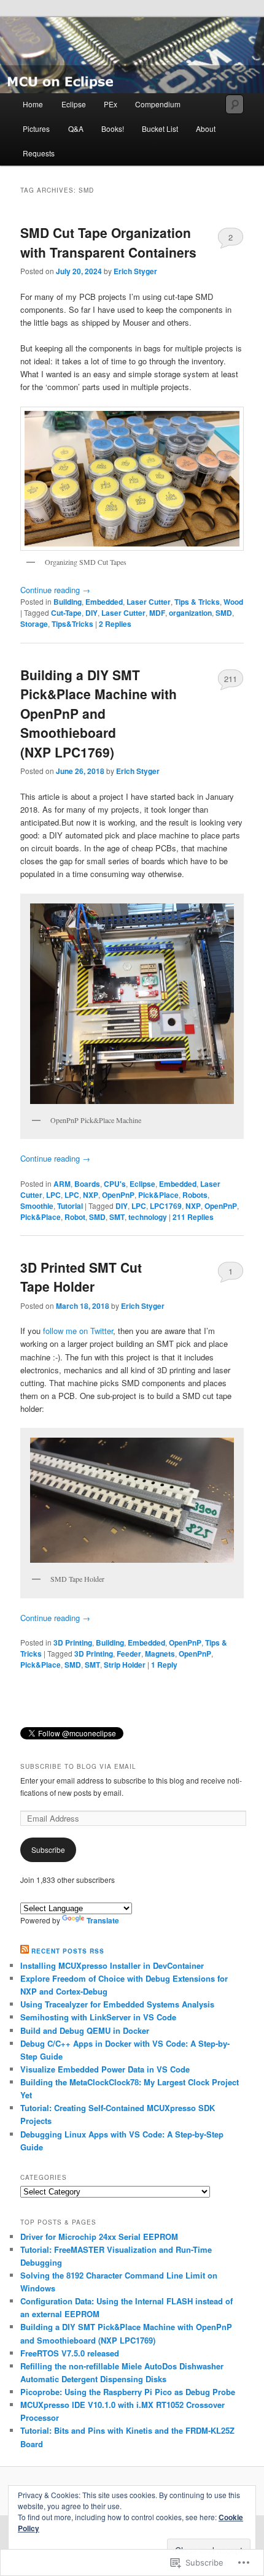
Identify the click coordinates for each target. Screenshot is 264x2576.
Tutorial (70, 1206)
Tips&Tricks (72, 624)
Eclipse (74, 104)
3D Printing (73, 1643)
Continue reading (55, 590)
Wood (233, 602)
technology (148, 1217)
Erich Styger (135, 271)
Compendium (158, 104)
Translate (103, 1920)
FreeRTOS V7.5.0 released (70, 2353)
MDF (157, 613)
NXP (91, 1195)
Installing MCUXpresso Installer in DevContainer (112, 1965)
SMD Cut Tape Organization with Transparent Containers (108, 242)
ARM (62, 1184)
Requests (39, 153)
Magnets (160, 1654)
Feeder (129, 1654)
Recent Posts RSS (68, 1951)
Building (68, 602)
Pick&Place (158, 1195)
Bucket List (160, 128)
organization (190, 613)
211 (231, 679)
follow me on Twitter (78, 1331)
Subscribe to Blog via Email (78, 1766)
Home (33, 104)
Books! (113, 128)
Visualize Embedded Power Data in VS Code (105, 2069)
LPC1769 (166, 1206)
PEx (111, 104)
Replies (115, 624)
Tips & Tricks (197, 602)
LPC (53, 1195)
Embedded (104, 602)
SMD (224, 613)
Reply (164, 1665)
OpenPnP (118, 1195)
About (206, 128)
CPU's (115, 1184)
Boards (87, 1184)
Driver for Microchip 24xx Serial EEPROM (99, 2237)
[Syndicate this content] (25, 1951)
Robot (75, 1217)
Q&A (76, 128)
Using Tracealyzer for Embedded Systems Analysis (117, 2004)
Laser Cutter (149, 602)
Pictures (36, 128)
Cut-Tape (66, 613)
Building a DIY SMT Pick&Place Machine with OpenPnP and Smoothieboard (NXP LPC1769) (99, 713)
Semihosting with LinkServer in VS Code (98, 2017)
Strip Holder (125, 1665)
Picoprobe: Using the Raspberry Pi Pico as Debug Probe (128, 2392)
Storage (34, 624)
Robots (195, 1195)
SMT (117, 1217)
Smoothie (37, 1206)
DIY (91, 613)
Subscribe (48, 1850)
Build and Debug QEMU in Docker (85, 2030)
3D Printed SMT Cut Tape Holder (81, 1277)
